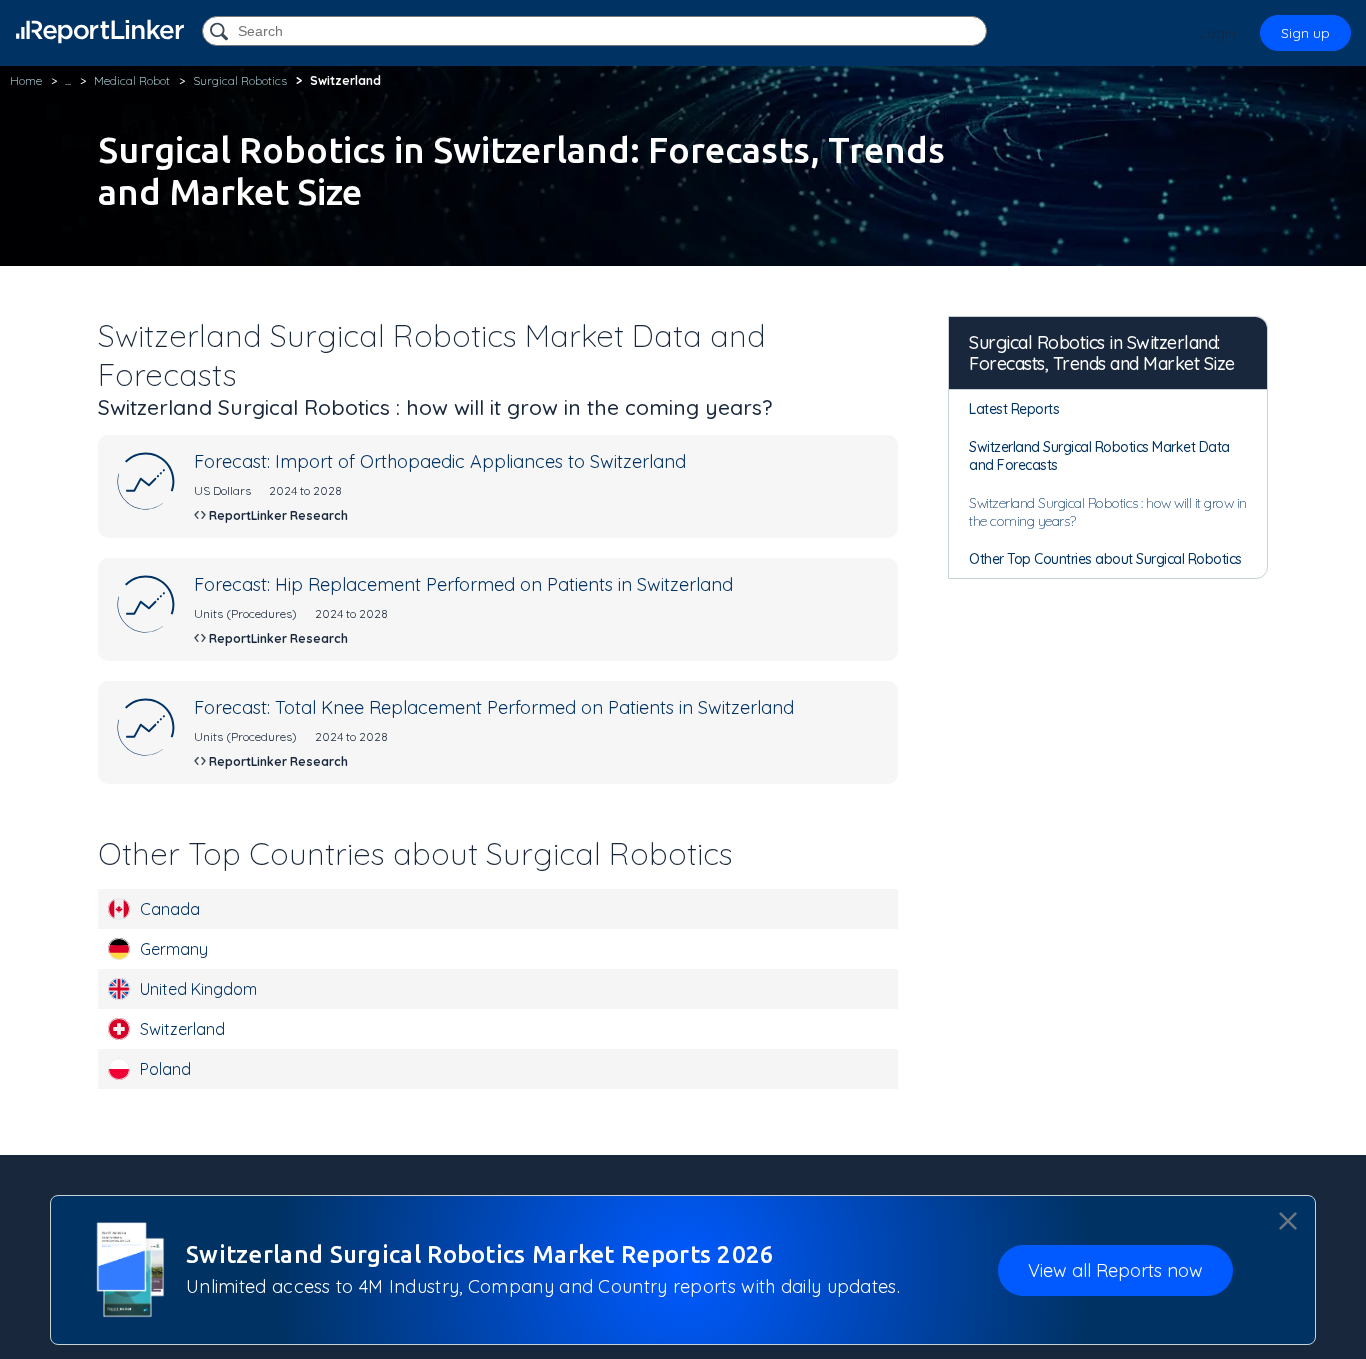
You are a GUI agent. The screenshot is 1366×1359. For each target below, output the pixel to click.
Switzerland (182, 1029)
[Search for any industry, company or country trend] (221, 32)
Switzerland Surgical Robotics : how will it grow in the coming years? (1108, 512)
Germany (174, 949)
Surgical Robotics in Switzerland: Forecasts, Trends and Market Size (1102, 353)
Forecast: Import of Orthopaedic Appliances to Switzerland (440, 461)
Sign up (1305, 33)
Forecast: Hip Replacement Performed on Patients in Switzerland (463, 584)
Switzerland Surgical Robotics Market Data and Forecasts (1099, 456)
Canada (170, 909)
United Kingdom (198, 989)
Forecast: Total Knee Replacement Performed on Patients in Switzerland (494, 707)
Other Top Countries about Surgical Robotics (1105, 559)
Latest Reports (1014, 409)
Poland (165, 1069)
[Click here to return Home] (100, 31)
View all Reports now (1115, 1270)
